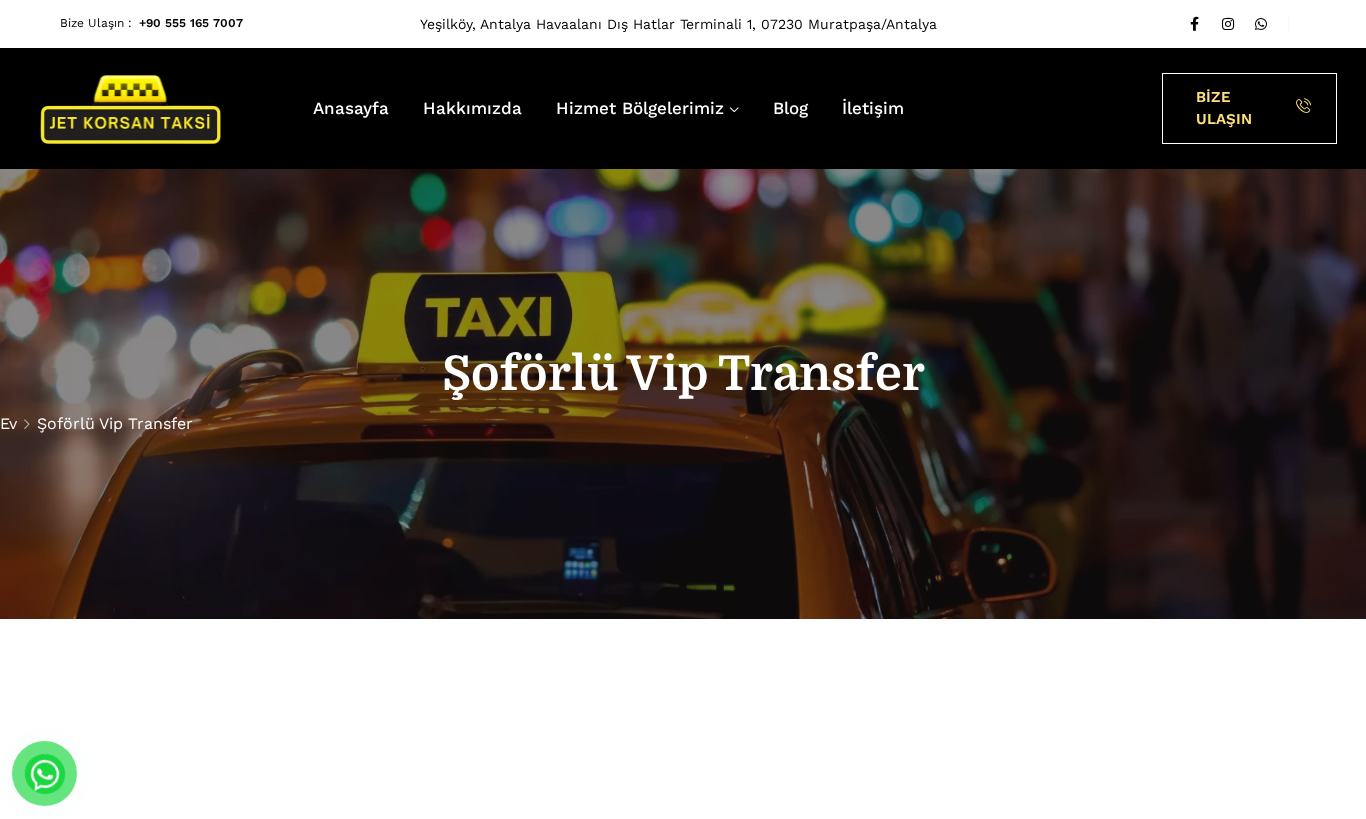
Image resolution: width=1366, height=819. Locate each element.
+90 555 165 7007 (191, 23)
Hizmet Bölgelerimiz (640, 108)
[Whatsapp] (1261, 24)
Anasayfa (351, 108)
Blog (790, 108)
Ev (8, 423)
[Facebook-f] (1195, 24)
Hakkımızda (472, 108)
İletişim (873, 108)
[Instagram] (1228, 24)
